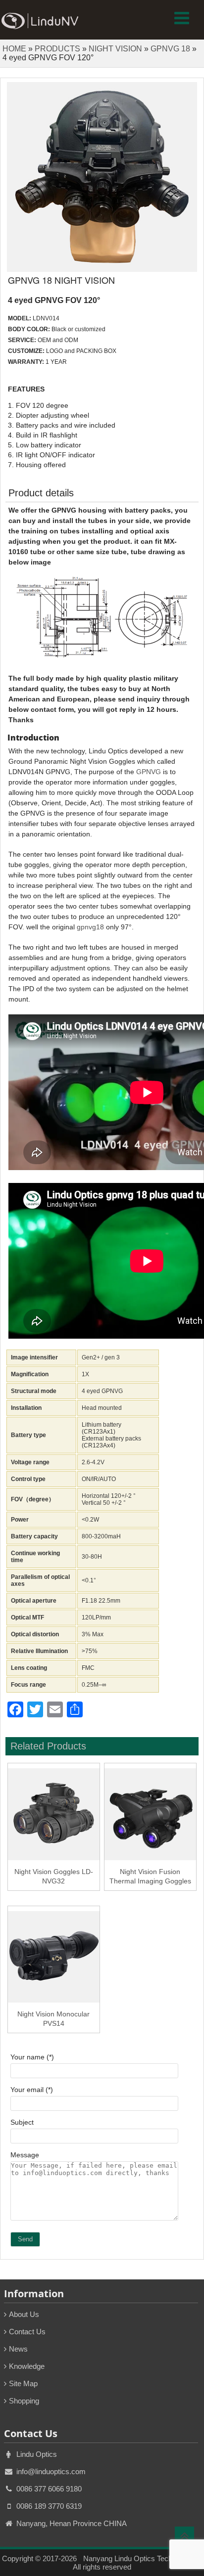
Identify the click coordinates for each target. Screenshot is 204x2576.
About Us (24, 2314)
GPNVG (149, 772)
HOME (14, 49)
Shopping (24, 2401)
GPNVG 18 (170, 49)
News (18, 2349)
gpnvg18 (90, 927)
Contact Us (27, 2332)
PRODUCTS (57, 49)
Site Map (23, 2383)
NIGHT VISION (115, 49)
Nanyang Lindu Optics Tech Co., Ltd (141, 2558)
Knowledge (27, 2366)
